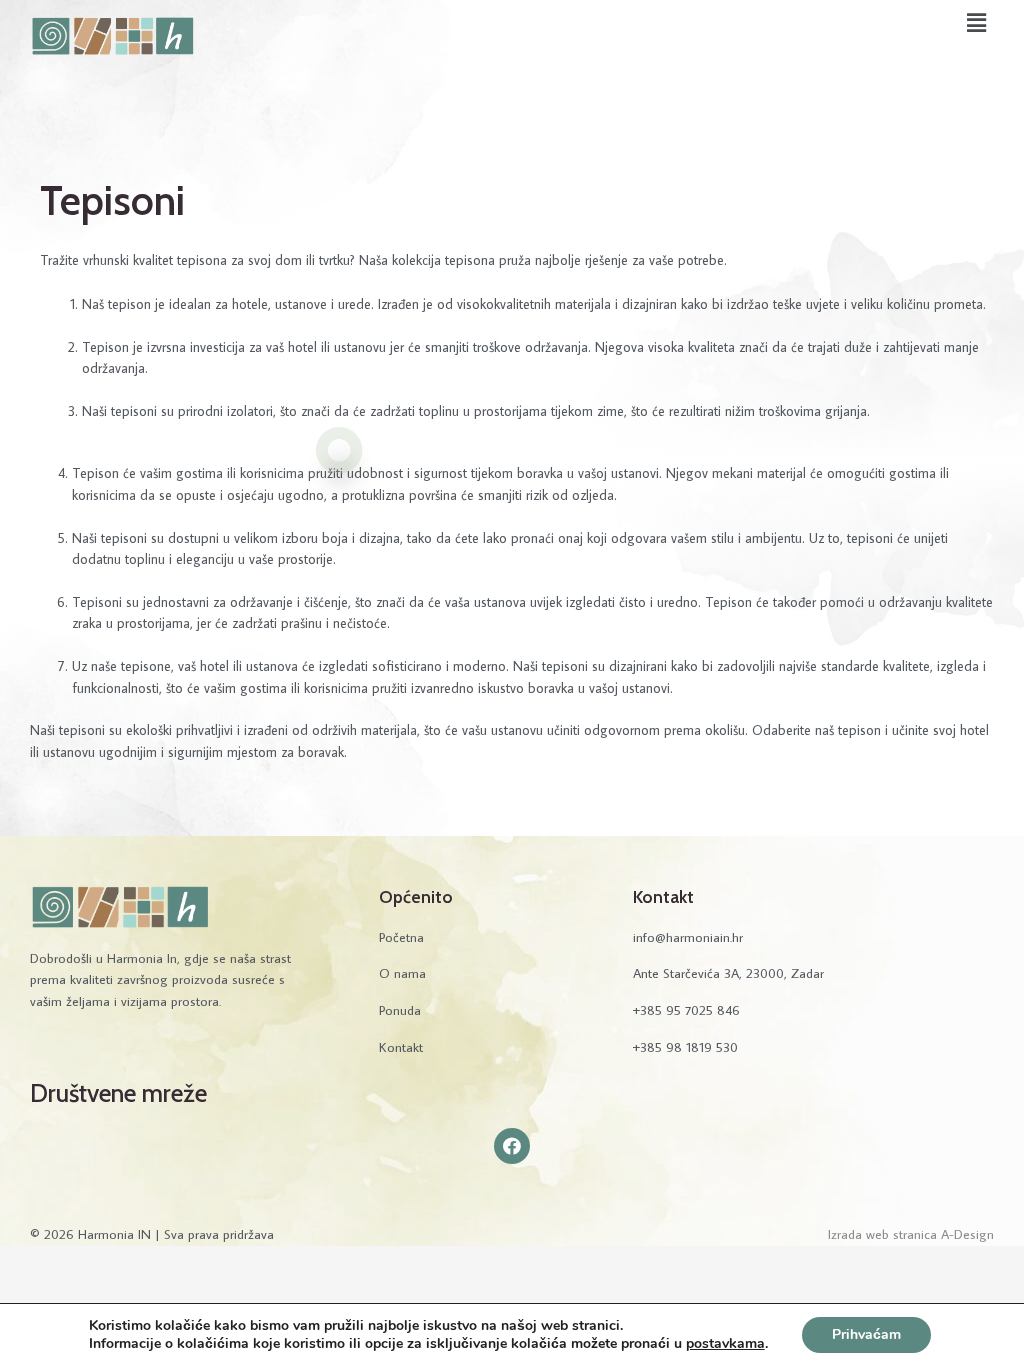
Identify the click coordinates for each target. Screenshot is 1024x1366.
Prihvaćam (866, 1334)
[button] (977, 22)
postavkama (725, 1344)
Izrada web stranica (882, 1234)
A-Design (967, 1234)
